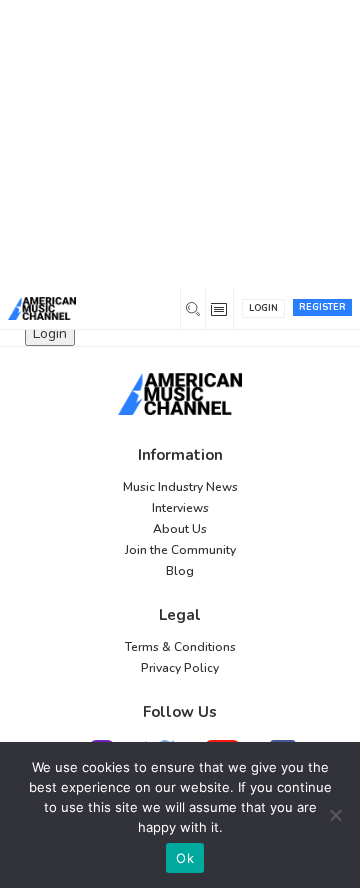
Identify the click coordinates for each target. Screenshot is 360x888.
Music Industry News (180, 487)
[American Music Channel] (180, 394)
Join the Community (180, 550)
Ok (185, 858)
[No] (335, 815)
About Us (180, 529)
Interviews (180, 508)
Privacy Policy (180, 668)
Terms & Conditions (180, 647)
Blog (180, 571)
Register (322, 307)
